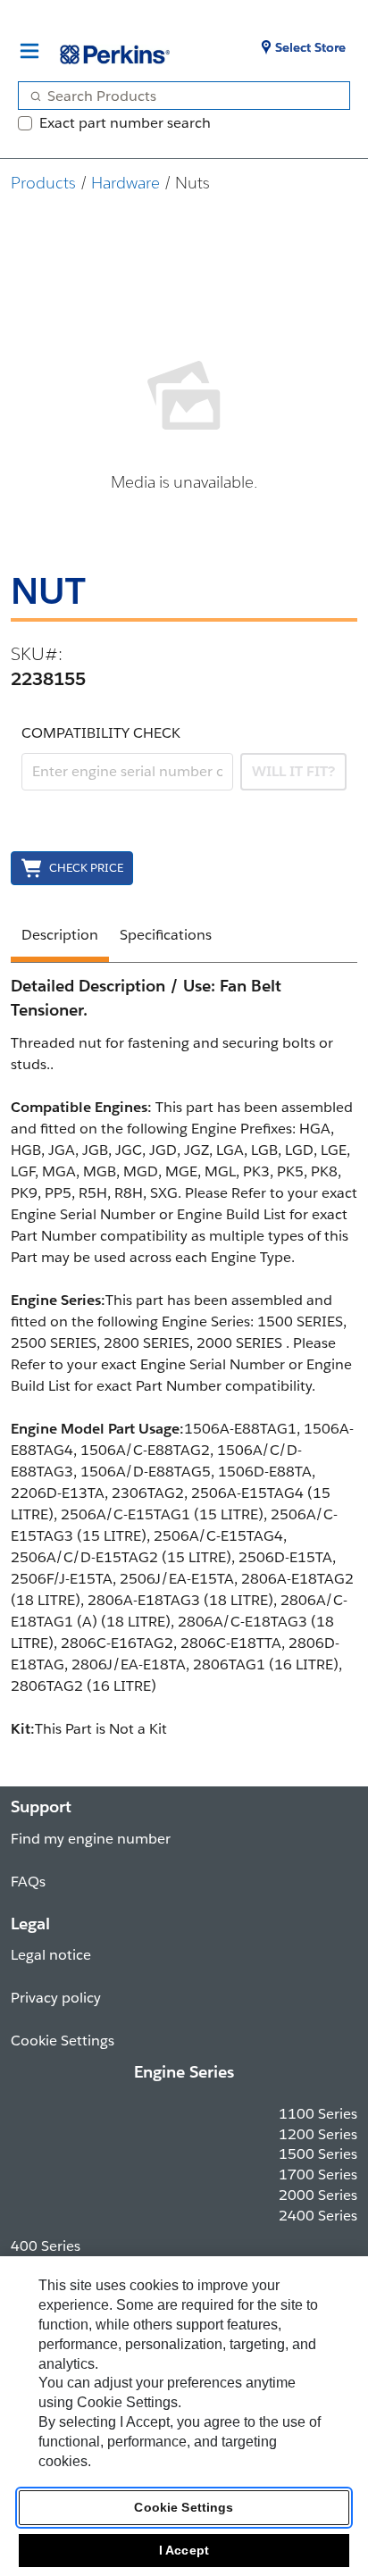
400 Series (46, 2246)
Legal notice (51, 1955)
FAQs (28, 1882)
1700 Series (318, 2175)
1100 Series (318, 2114)
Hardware (125, 183)
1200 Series (318, 2134)
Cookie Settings (184, 2507)
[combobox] (177, 96)
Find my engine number (91, 1839)
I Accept (184, 2550)
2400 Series (318, 2216)
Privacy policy (56, 1998)
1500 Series (318, 2154)
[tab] (60, 938)
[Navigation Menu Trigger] (29, 51)
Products (43, 183)
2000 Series (318, 2195)
